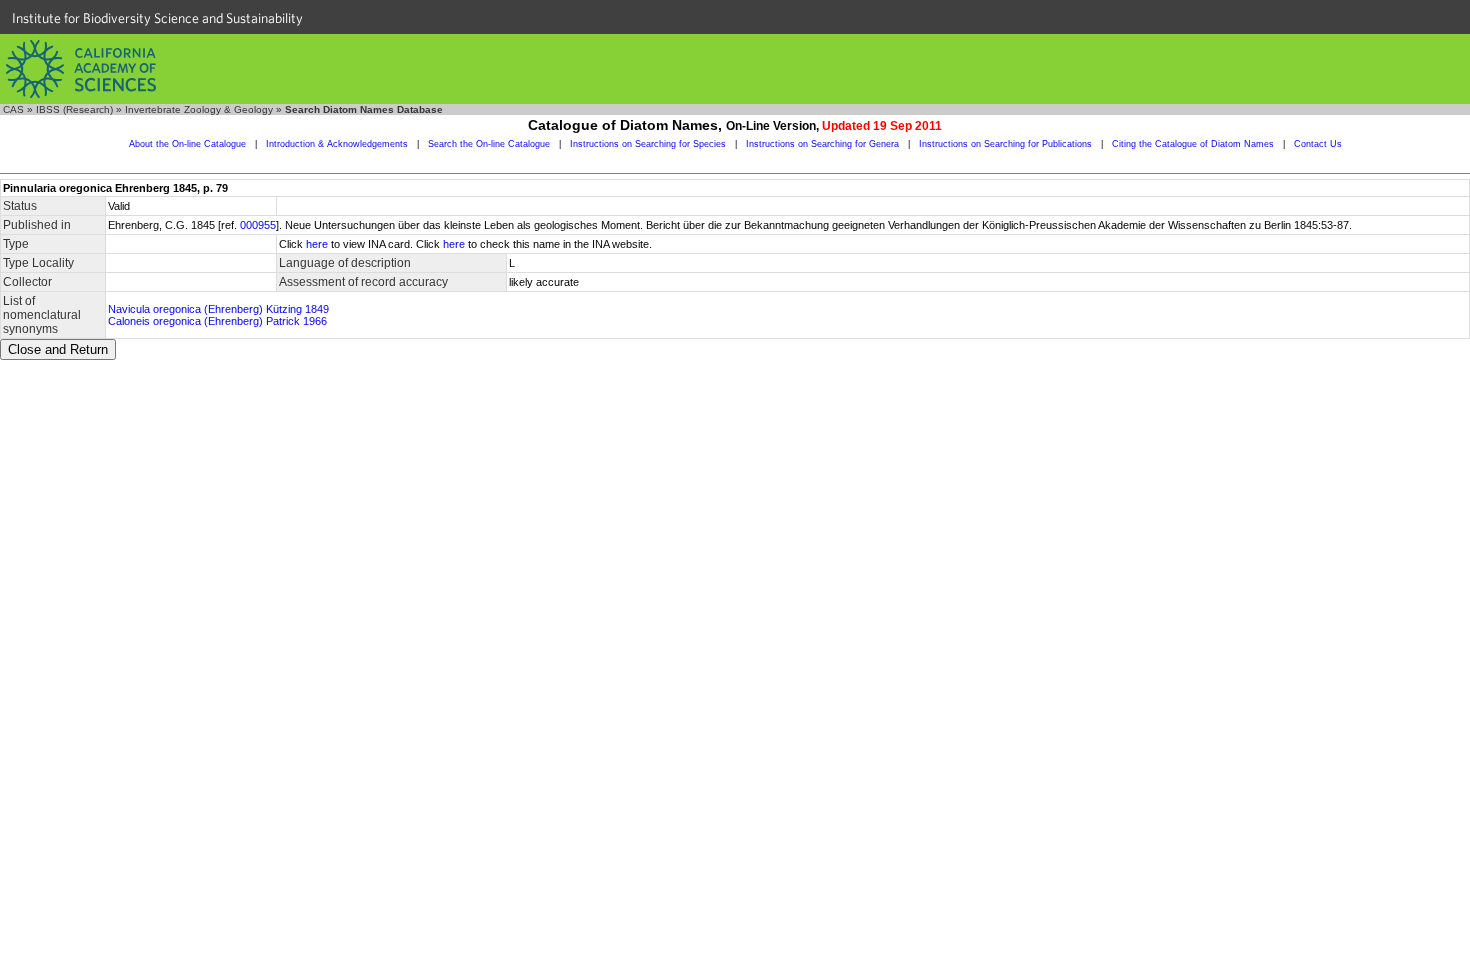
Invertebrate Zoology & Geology (199, 109)
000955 (258, 225)
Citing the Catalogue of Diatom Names (1193, 144)
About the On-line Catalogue (187, 144)
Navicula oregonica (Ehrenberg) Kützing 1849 (218, 309)
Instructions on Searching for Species (648, 144)
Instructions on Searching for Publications (1005, 144)
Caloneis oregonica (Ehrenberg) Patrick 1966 (217, 321)
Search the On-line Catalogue (489, 144)
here (317, 244)
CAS (13, 109)
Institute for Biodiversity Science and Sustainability (157, 18)
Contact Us (1318, 144)
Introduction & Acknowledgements (337, 144)
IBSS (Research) (74, 109)
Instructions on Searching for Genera (822, 144)
